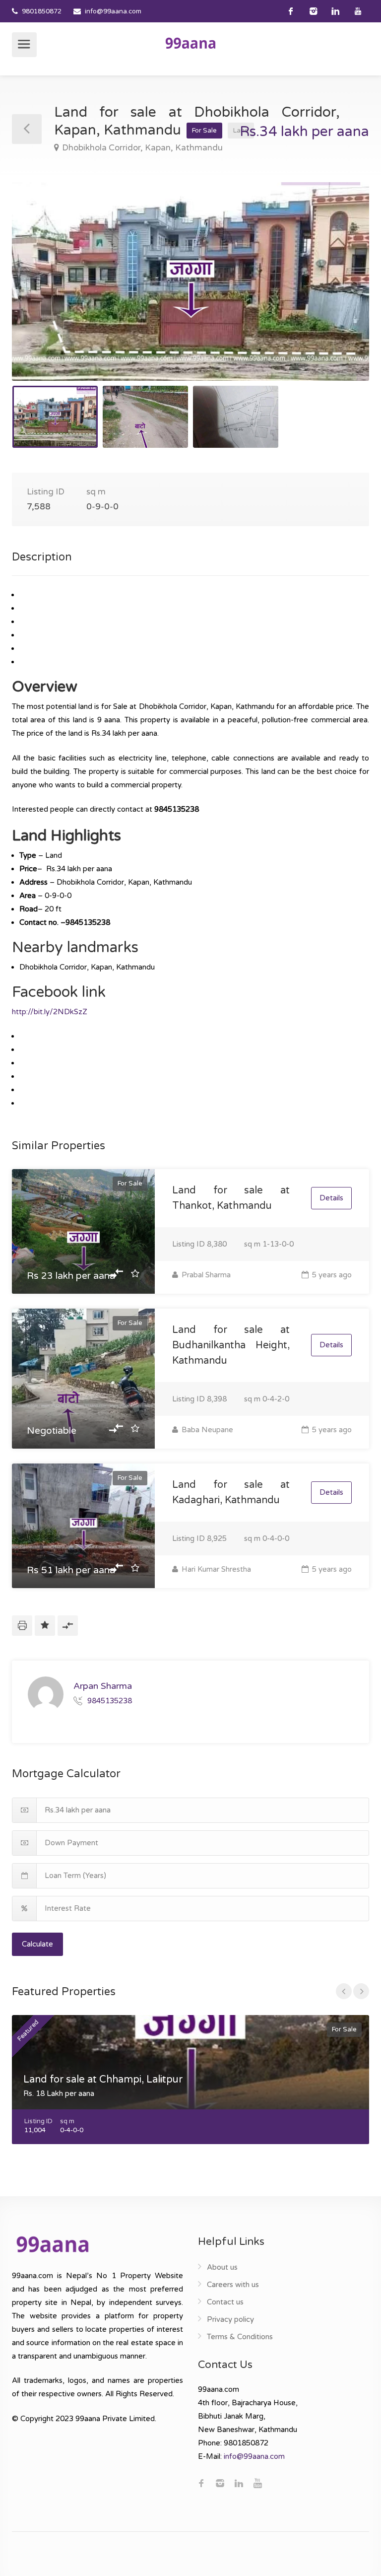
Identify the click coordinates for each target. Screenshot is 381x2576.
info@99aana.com (113, 11)
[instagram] (313, 11)
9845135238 (110, 1701)
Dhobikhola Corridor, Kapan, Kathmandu (142, 148)
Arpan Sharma (103, 1686)
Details (331, 1198)
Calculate (37, 1944)
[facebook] (291, 11)
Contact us (225, 2302)
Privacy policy (230, 2319)
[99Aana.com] (190, 43)
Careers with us (233, 2285)
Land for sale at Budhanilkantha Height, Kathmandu (231, 1345)
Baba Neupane (206, 1430)
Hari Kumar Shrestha (215, 1569)
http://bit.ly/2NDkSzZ (50, 1012)
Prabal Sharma (205, 1275)
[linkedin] (336, 11)
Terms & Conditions (240, 2337)
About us (222, 2267)
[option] (190, 281)
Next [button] (341, 294)
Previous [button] (40, 294)
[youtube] (358, 11)
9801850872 (42, 11)
